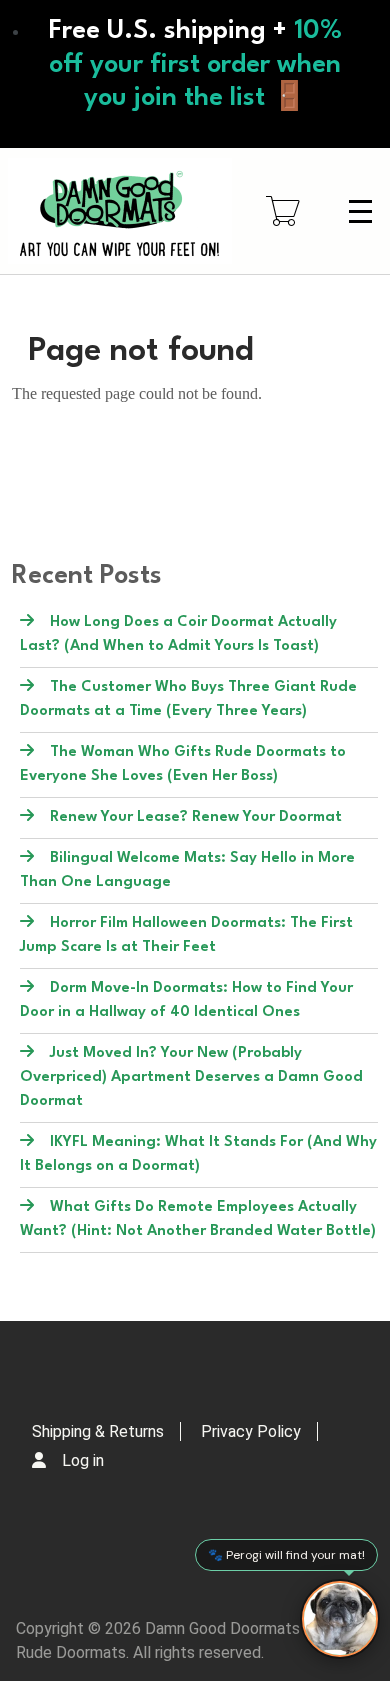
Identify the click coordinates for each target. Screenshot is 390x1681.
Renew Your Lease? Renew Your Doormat (196, 817)
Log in (83, 1460)
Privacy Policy (251, 1431)
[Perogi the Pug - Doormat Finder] (340, 1619)
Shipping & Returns (98, 1431)
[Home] (120, 211)
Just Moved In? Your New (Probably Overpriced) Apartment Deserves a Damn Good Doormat (191, 1077)
